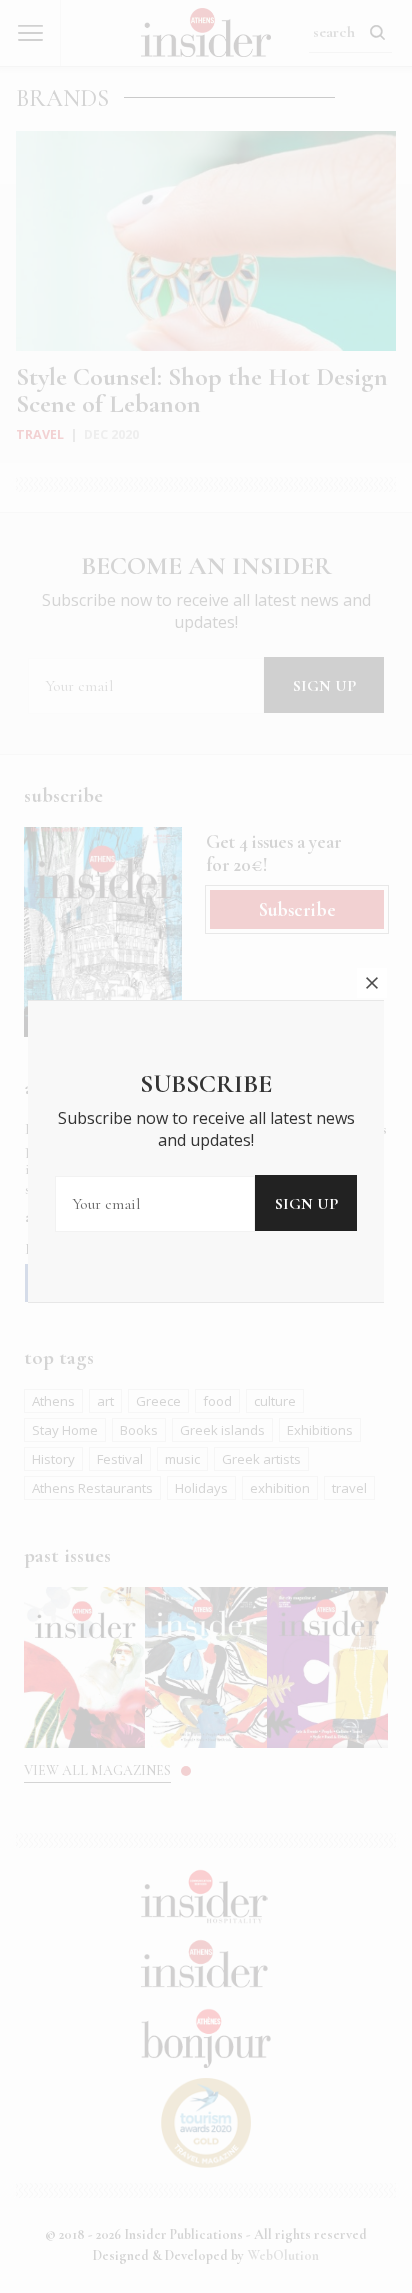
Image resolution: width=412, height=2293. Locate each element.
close (372, 983)
